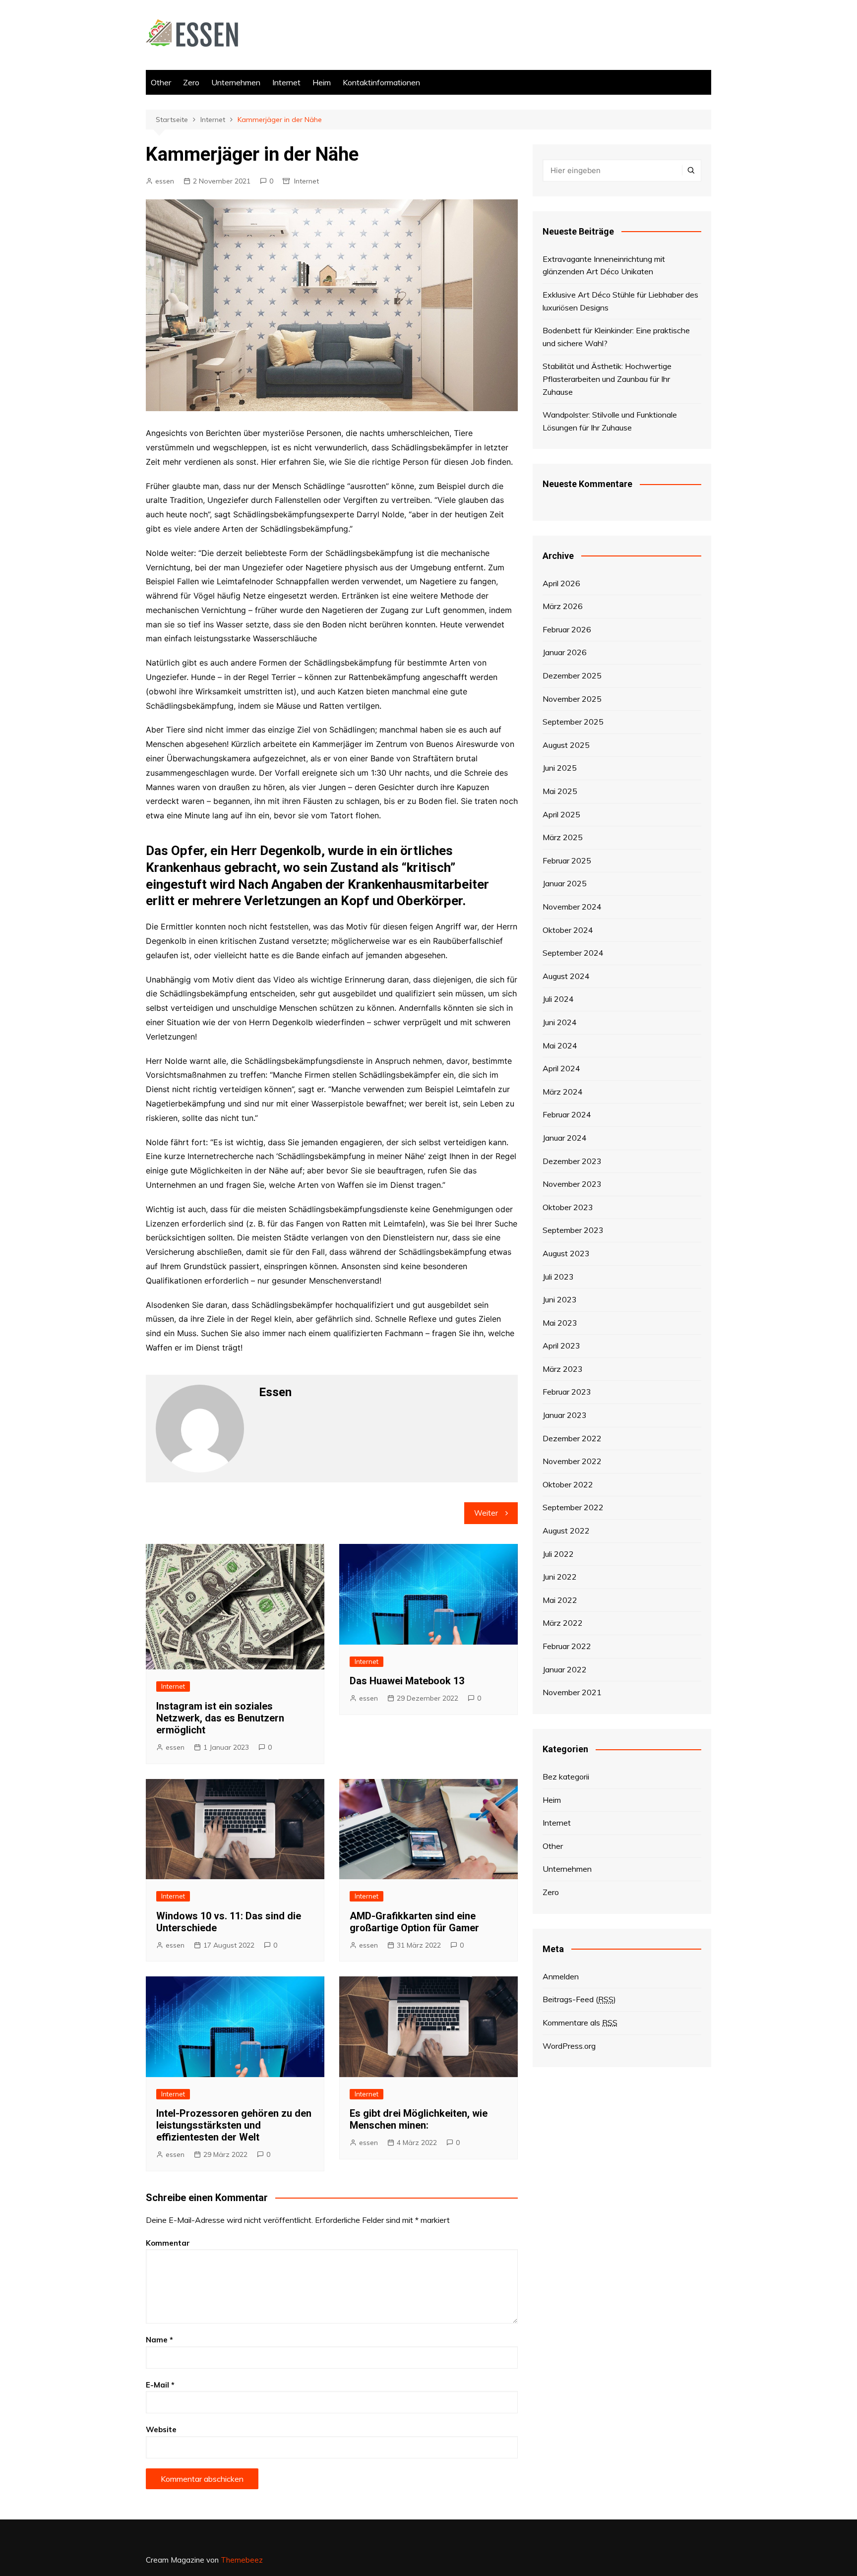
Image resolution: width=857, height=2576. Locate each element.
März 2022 (563, 1623)
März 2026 (563, 606)
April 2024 (561, 1068)
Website (161, 2429)
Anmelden (561, 1976)
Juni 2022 (560, 1577)
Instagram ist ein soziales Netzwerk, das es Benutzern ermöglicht (220, 1718)
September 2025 (573, 722)
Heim (322, 82)
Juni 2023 (560, 1299)
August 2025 (566, 745)
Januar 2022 (565, 1669)
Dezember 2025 (572, 675)
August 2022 (566, 1531)
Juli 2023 (558, 1277)
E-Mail (160, 2385)
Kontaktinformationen (381, 82)
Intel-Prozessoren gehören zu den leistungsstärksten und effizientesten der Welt (234, 2125)
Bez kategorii (566, 1777)
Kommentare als (580, 2023)
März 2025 (563, 837)
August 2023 (566, 1253)
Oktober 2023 (568, 1207)
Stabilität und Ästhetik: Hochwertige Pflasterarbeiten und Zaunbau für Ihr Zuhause (607, 379)
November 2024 (572, 907)
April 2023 (561, 1346)
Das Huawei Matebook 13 (407, 1681)
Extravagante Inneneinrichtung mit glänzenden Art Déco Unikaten (604, 265)
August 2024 (566, 976)
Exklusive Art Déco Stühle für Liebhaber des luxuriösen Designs (620, 301)
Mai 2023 (560, 1323)
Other (161, 82)
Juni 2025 (560, 768)
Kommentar (168, 2243)
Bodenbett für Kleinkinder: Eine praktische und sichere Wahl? (616, 337)
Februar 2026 (567, 629)
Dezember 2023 (572, 1161)
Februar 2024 (567, 1114)
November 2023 (572, 1184)
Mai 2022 (560, 1600)
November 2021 (572, 1692)
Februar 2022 (567, 1646)
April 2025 (561, 814)
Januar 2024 (565, 1138)
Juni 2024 (560, 1022)
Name (159, 2340)
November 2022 (572, 1461)
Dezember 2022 (572, 1438)
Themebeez (242, 2560)
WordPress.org (569, 2046)
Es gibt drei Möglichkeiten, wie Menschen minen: (419, 2119)
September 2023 (573, 1230)
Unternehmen (236, 82)
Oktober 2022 (568, 1484)
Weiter (486, 1513)
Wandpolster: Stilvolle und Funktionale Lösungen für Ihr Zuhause (610, 421)
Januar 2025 (565, 883)
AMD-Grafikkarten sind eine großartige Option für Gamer (414, 1922)
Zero (191, 82)
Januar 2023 (565, 1415)
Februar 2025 (567, 860)
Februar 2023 (567, 1392)
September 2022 (573, 1507)
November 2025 (572, 699)
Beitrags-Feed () (579, 1999)
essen (165, 181)
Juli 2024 (558, 999)
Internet (286, 82)
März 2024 (563, 1092)
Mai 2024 (560, 1045)
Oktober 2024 (568, 930)
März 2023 (563, 1369)
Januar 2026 (565, 652)
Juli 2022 (558, 1554)
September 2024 (573, 953)
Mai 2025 (560, 791)
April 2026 (561, 583)
